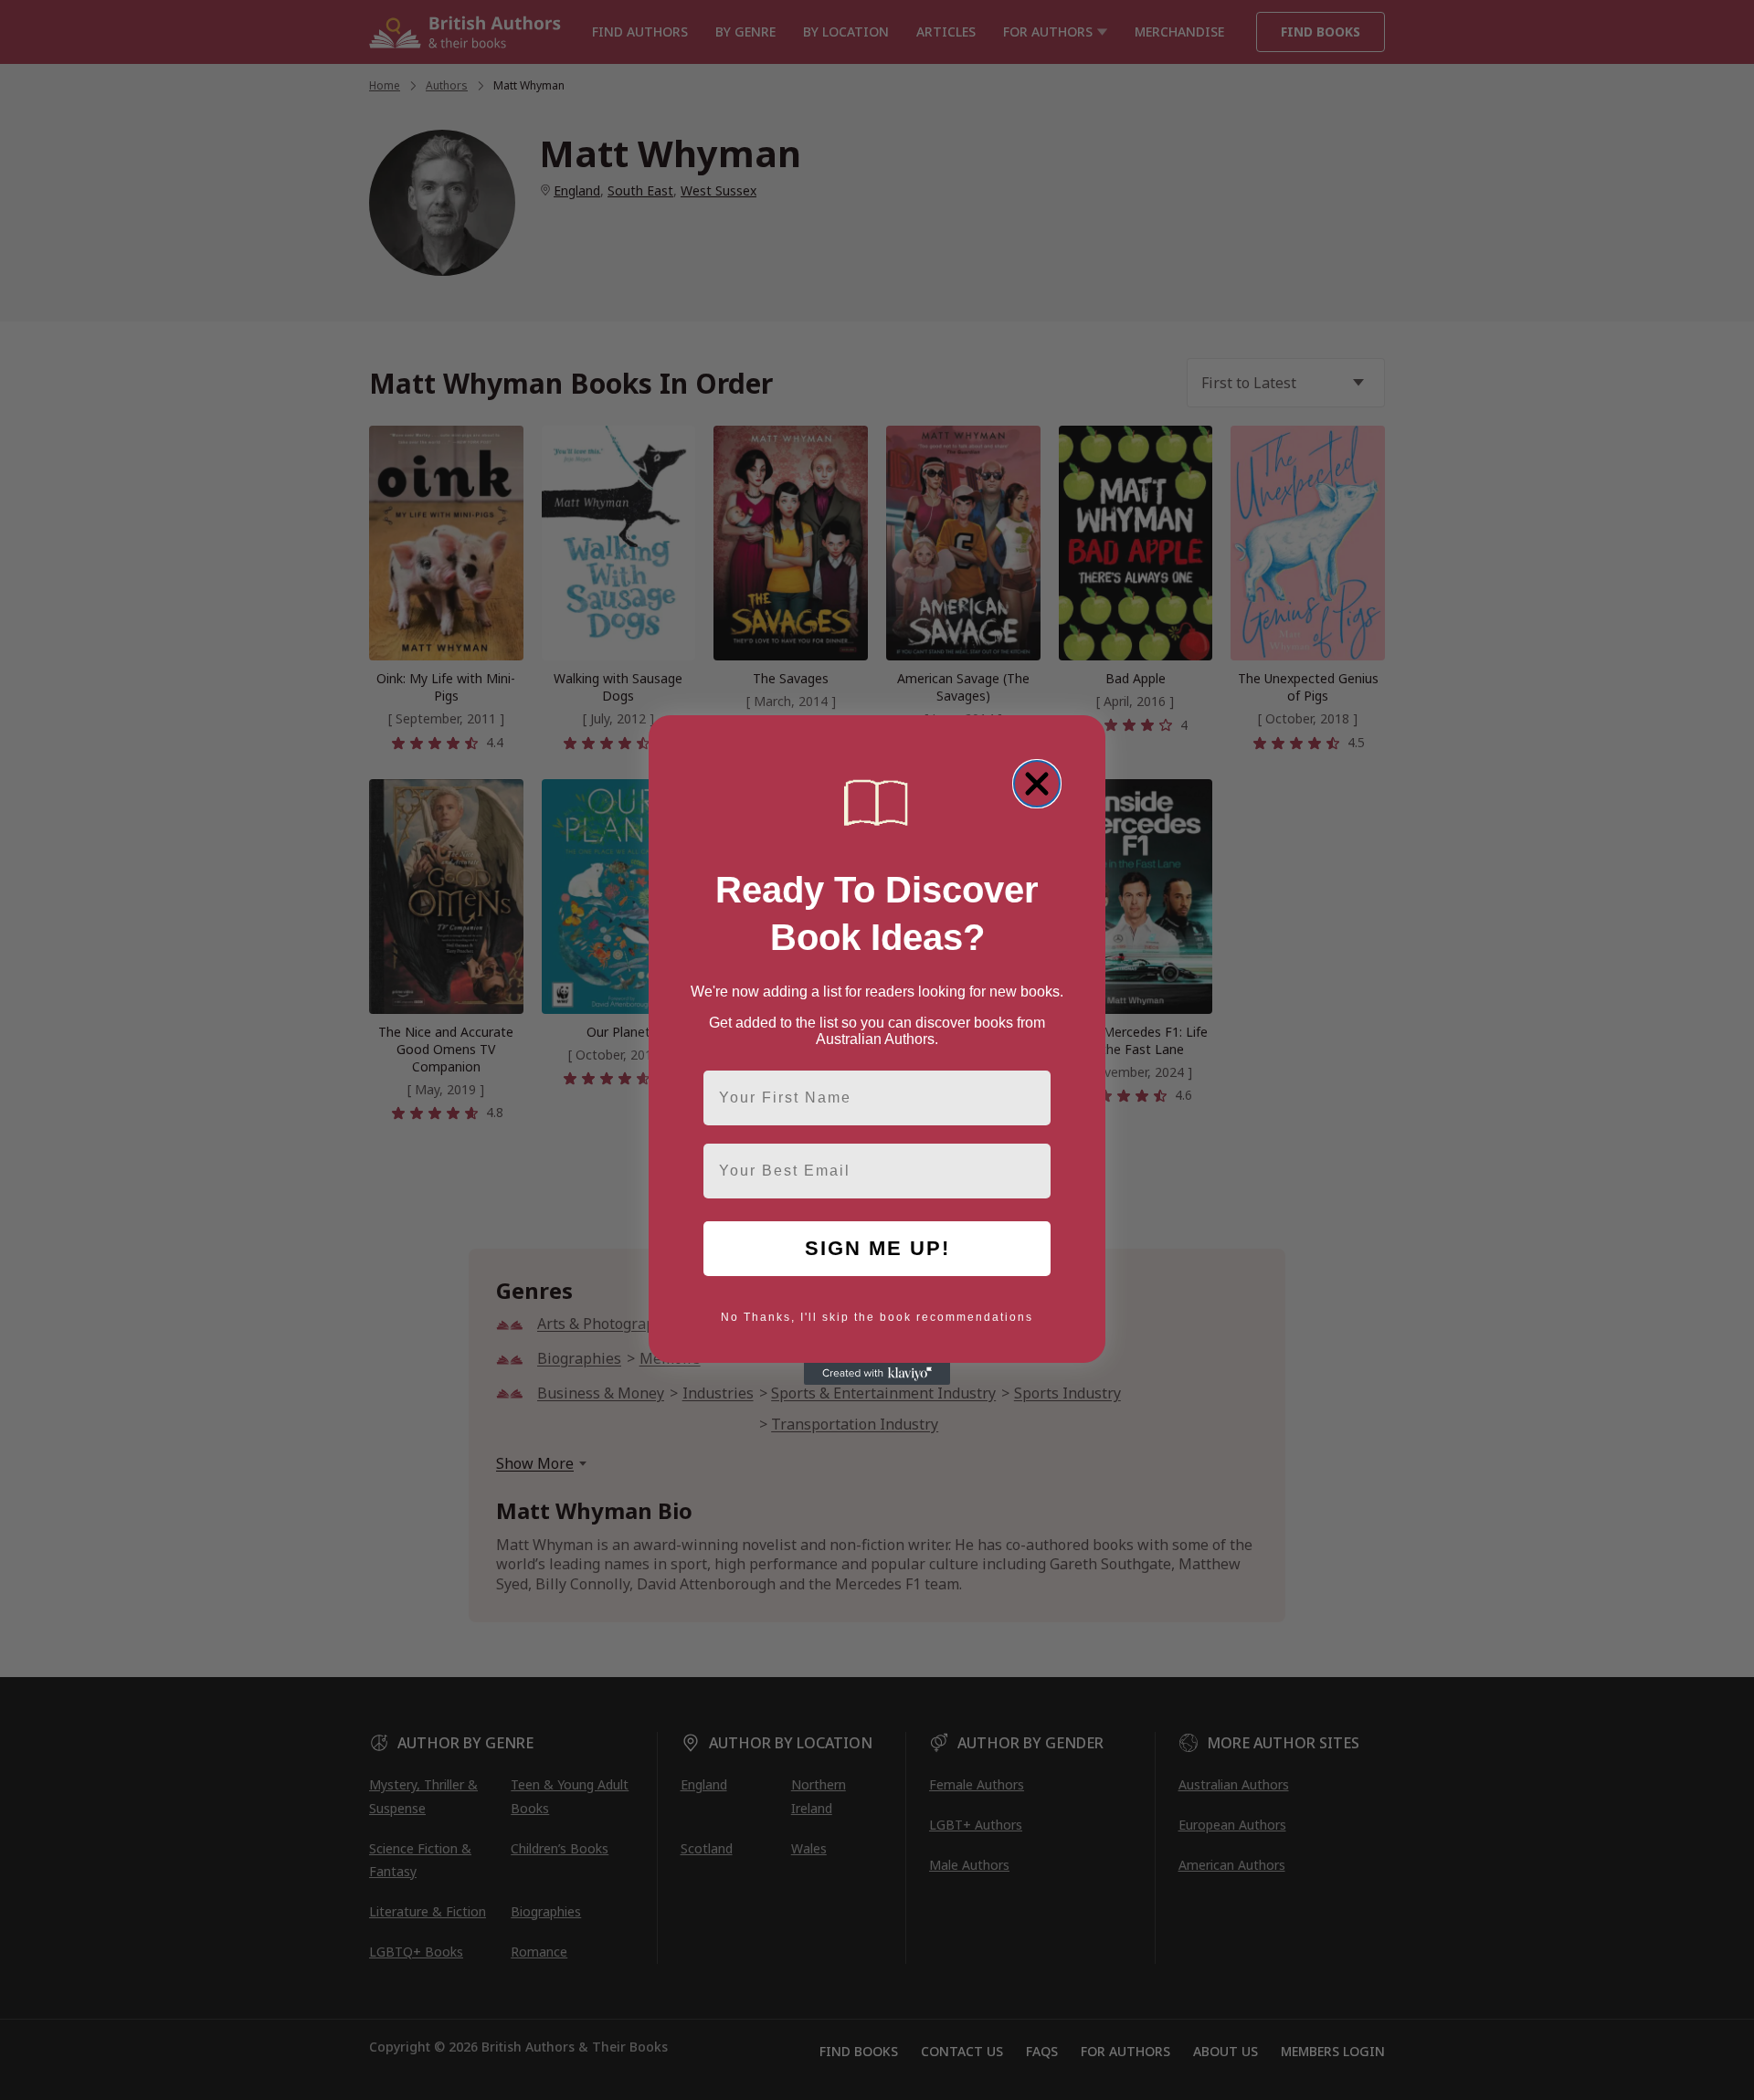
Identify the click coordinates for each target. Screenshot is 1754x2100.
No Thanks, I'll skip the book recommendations (877, 1317)
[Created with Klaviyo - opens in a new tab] (877, 1374)
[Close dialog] (1037, 784)
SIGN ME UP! (877, 1248)
